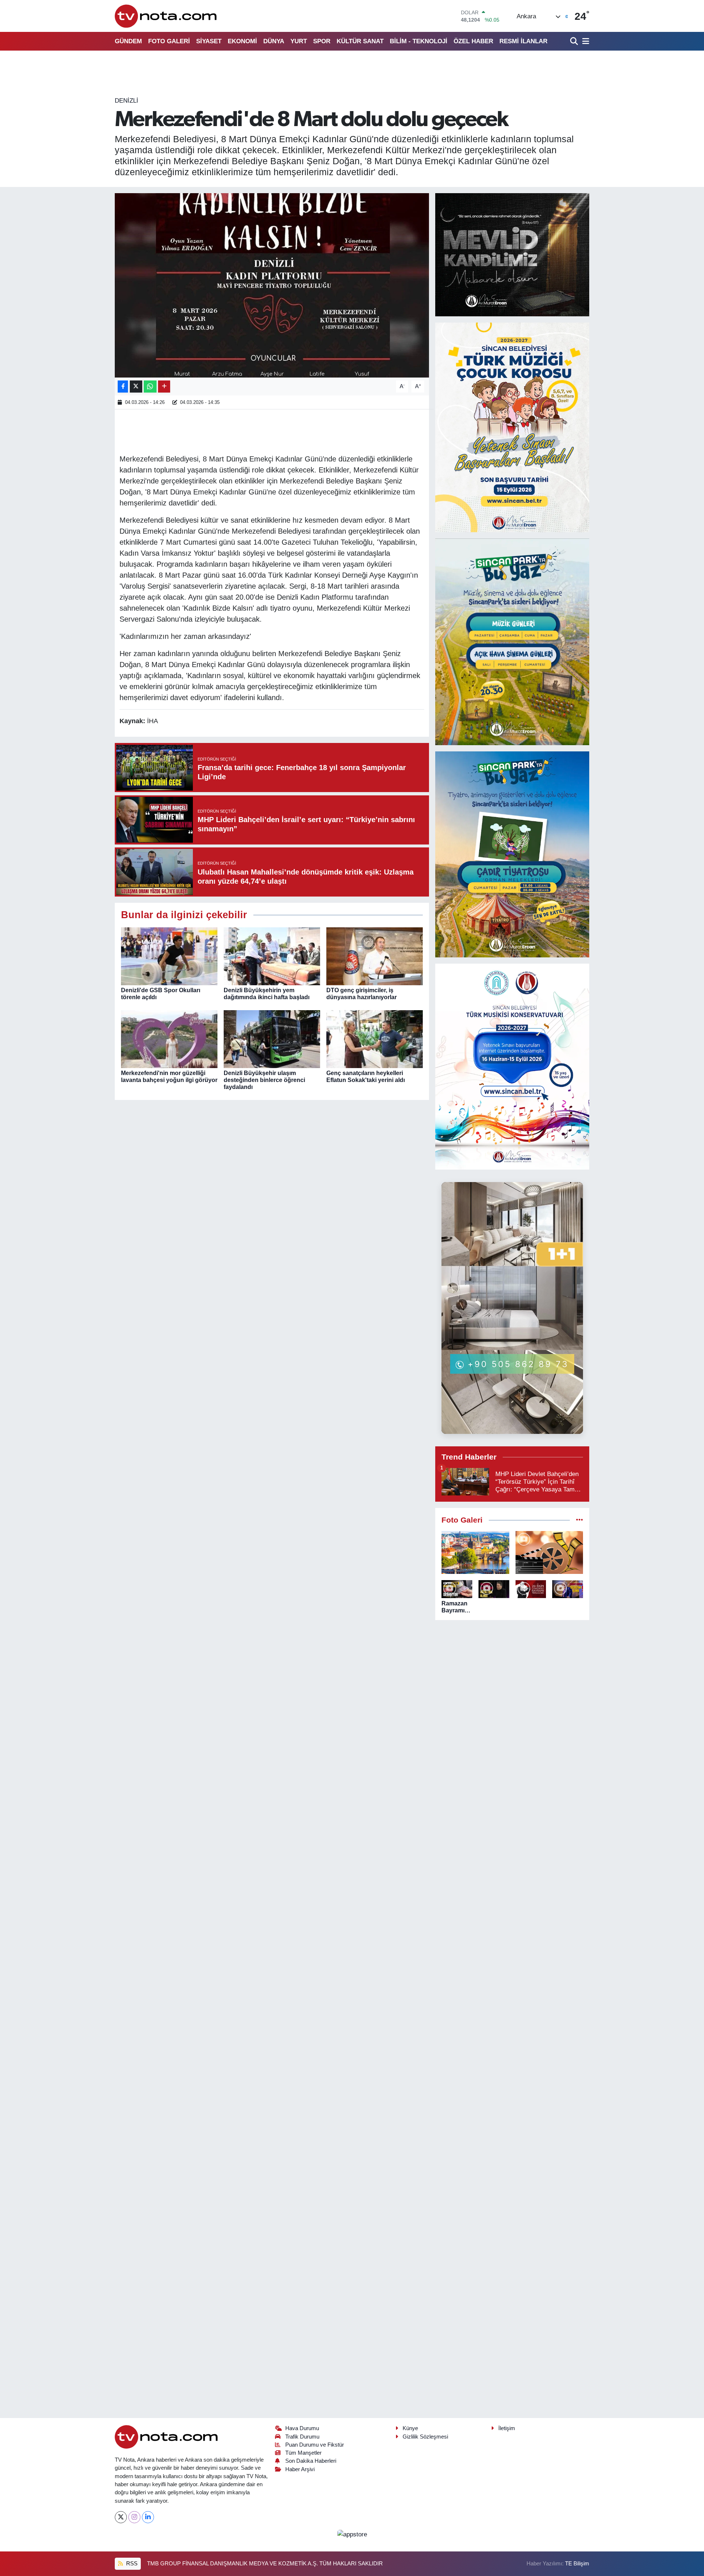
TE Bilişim (577, 2564)
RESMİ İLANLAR (523, 41)
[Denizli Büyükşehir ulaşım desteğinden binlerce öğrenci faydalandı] (272, 1039)
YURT (299, 41)
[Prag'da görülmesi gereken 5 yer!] (475, 1552)
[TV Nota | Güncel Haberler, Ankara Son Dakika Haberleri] (166, 16)
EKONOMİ (242, 41)
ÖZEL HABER (473, 41)
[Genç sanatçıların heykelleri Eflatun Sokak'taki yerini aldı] (375, 1039)
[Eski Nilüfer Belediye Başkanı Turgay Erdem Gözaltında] (568, 1589)
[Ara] (575, 41)
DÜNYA (274, 41)
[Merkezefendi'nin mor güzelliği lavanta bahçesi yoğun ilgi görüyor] (169, 1039)
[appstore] (352, 2534)
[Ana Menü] (584, 41)
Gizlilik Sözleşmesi (425, 2437)
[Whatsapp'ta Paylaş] (150, 387)
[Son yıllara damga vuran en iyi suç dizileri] (549, 1552)
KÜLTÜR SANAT (360, 41)
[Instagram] (134, 2517)
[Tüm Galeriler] (580, 1520)
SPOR (322, 41)
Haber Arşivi (300, 2469)
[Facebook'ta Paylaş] (123, 387)
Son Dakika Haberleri (311, 2461)
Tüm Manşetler (303, 2453)
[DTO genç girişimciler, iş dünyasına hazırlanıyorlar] (375, 956)
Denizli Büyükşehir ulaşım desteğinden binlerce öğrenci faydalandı (264, 1080)
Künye (410, 2428)
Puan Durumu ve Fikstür (315, 2445)
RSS (131, 2564)
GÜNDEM (128, 41)
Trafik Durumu (302, 2437)
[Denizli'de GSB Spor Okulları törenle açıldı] (169, 956)
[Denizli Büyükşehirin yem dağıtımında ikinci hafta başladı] (272, 956)
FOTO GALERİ (169, 41)
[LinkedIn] (148, 2517)
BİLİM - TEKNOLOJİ (419, 41)
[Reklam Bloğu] (512, 254)
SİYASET (209, 41)
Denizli (126, 101)
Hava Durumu (302, 2428)
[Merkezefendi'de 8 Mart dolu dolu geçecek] (272, 285)
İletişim (507, 2428)
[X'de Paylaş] (136, 387)
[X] (121, 2517)
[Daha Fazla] (164, 387)
